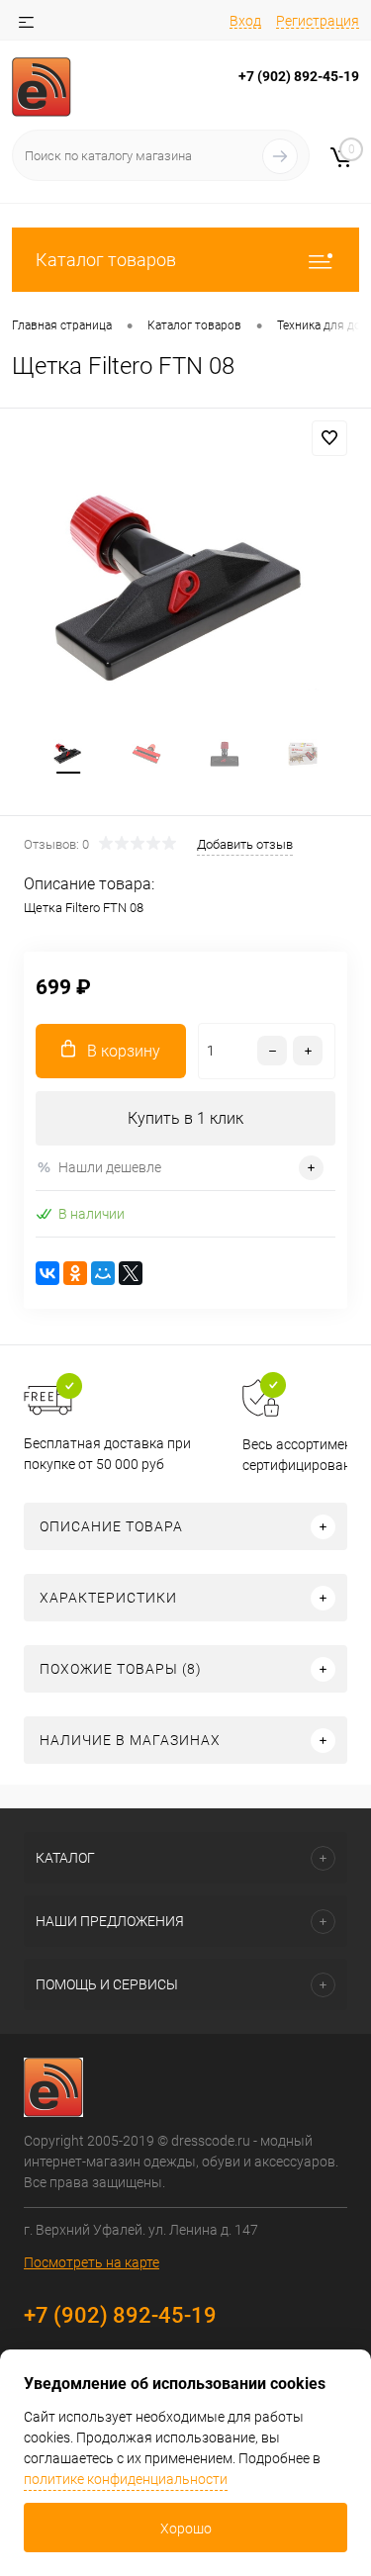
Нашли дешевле (110, 1167)
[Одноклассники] (75, 1273)
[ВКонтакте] (47, 1273)
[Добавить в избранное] (329, 438)
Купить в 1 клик (185, 1118)
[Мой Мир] (103, 1273)
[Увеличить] (185, 591)
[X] (131, 1273)
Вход (245, 21)
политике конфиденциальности (126, 2479)
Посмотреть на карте (92, 2262)
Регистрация (318, 21)
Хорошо (186, 2529)
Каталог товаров (106, 260)
